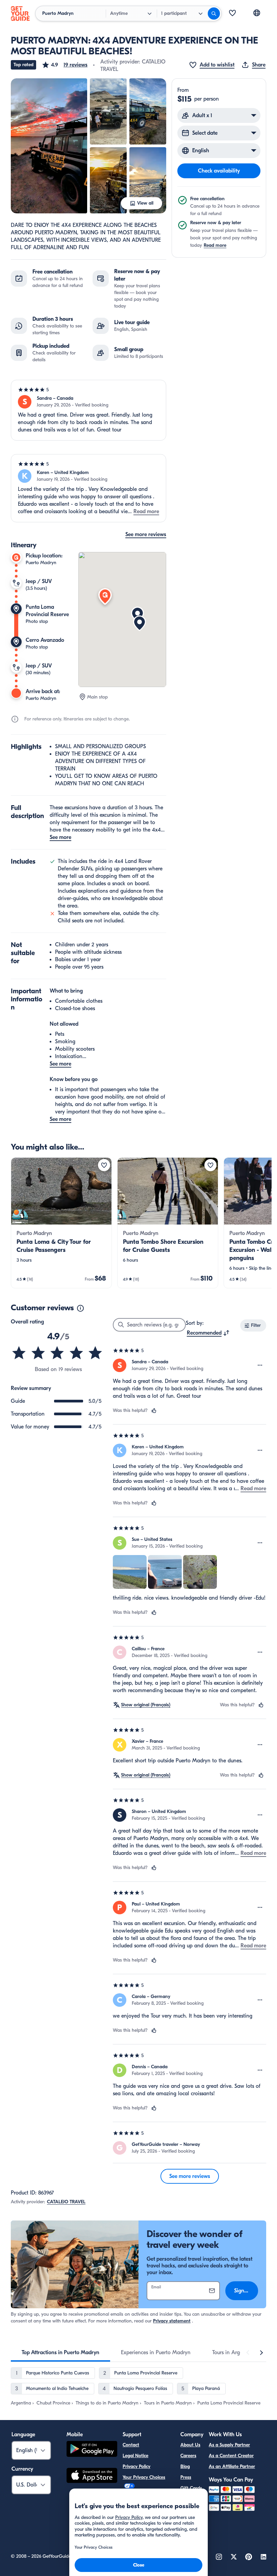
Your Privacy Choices (144, 2477)
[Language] (257, 13)
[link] (61, 1223)
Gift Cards (191, 2488)
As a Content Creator (231, 2456)
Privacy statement (172, 2321)
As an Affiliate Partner (232, 2466)
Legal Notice (135, 2456)
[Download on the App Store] (92, 2476)
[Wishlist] (232, 14)
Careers (188, 2456)
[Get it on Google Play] (92, 2450)
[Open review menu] (260, 1365)
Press (186, 2477)
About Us (190, 2445)
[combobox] (208, 1333)
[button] (65, 65)
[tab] (60, 2352)
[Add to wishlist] (104, 1165)
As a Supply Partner (229, 2445)
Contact (131, 2445)
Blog (185, 2466)
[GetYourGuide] (20, 14)
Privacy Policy (136, 2466)
